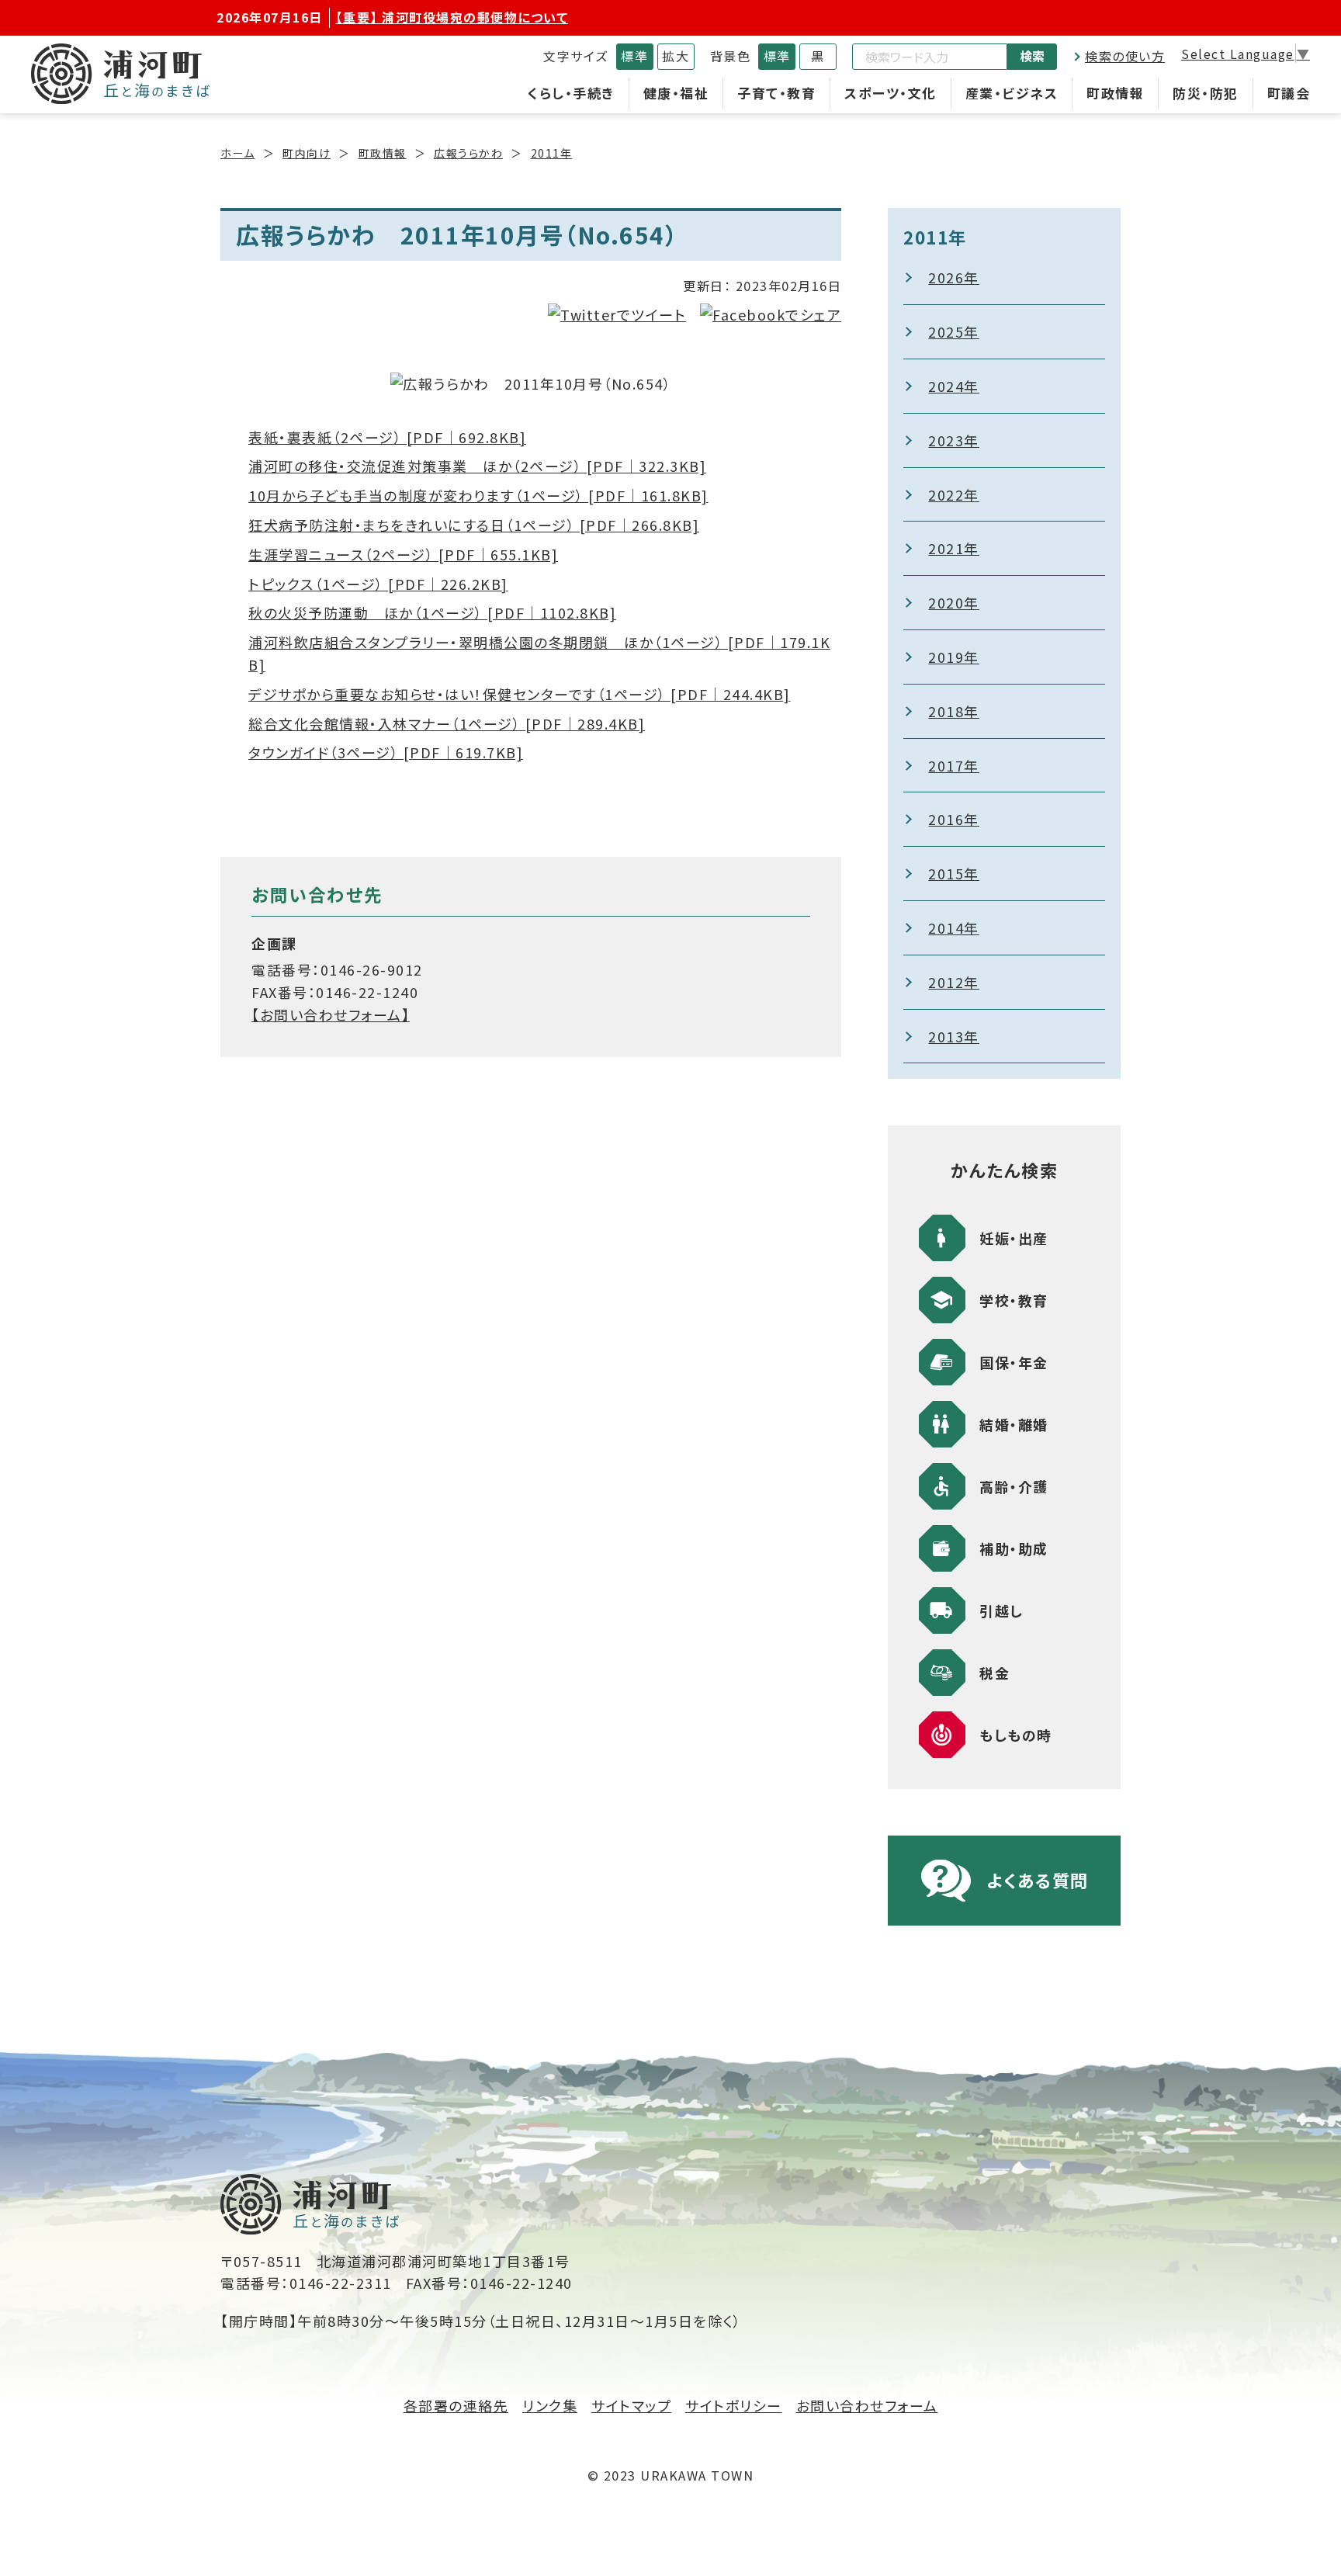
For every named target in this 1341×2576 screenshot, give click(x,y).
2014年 (954, 927)
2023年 (954, 440)
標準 (634, 56)
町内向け (307, 153)
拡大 (676, 56)
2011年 (552, 153)
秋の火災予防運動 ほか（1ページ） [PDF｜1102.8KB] (432, 612)
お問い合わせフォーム (867, 2405)
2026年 (954, 277)
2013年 (954, 1036)
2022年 (954, 494)
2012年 (954, 982)
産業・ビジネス (1012, 93)
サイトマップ (631, 2405)
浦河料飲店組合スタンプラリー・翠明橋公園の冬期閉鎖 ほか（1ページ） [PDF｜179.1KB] (539, 653)
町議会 (1289, 93)
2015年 (954, 873)
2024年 (954, 386)
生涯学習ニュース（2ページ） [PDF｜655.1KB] (403, 554)
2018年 (954, 711)
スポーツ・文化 (891, 93)
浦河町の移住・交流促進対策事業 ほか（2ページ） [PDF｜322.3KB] (477, 466)
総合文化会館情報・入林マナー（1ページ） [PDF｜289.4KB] (447, 723)
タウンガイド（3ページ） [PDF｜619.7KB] (386, 752)
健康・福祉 (676, 93)
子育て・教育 (776, 93)
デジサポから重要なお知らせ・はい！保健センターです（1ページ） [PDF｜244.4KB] (520, 694)
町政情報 (1115, 93)
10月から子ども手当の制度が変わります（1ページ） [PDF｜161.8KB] (478, 495)
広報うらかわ (468, 153)
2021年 (954, 548)
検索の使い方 (1125, 56)
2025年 (954, 331)
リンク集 (550, 2405)
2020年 (954, 602)
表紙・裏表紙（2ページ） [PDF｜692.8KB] (387, 437)
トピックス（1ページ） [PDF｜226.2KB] (378, 584)
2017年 (954, 765)
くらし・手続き (571, 93)
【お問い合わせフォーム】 (331, 1014)
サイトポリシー (734, 2405)
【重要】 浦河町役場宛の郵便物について (452, 17)
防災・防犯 (1206, 93)
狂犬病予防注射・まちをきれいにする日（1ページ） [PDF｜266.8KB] (474, 525)
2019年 (954, 657)
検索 (1032, 56)
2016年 (954, 819)
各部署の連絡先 (456, 2405)
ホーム (238, 153)
